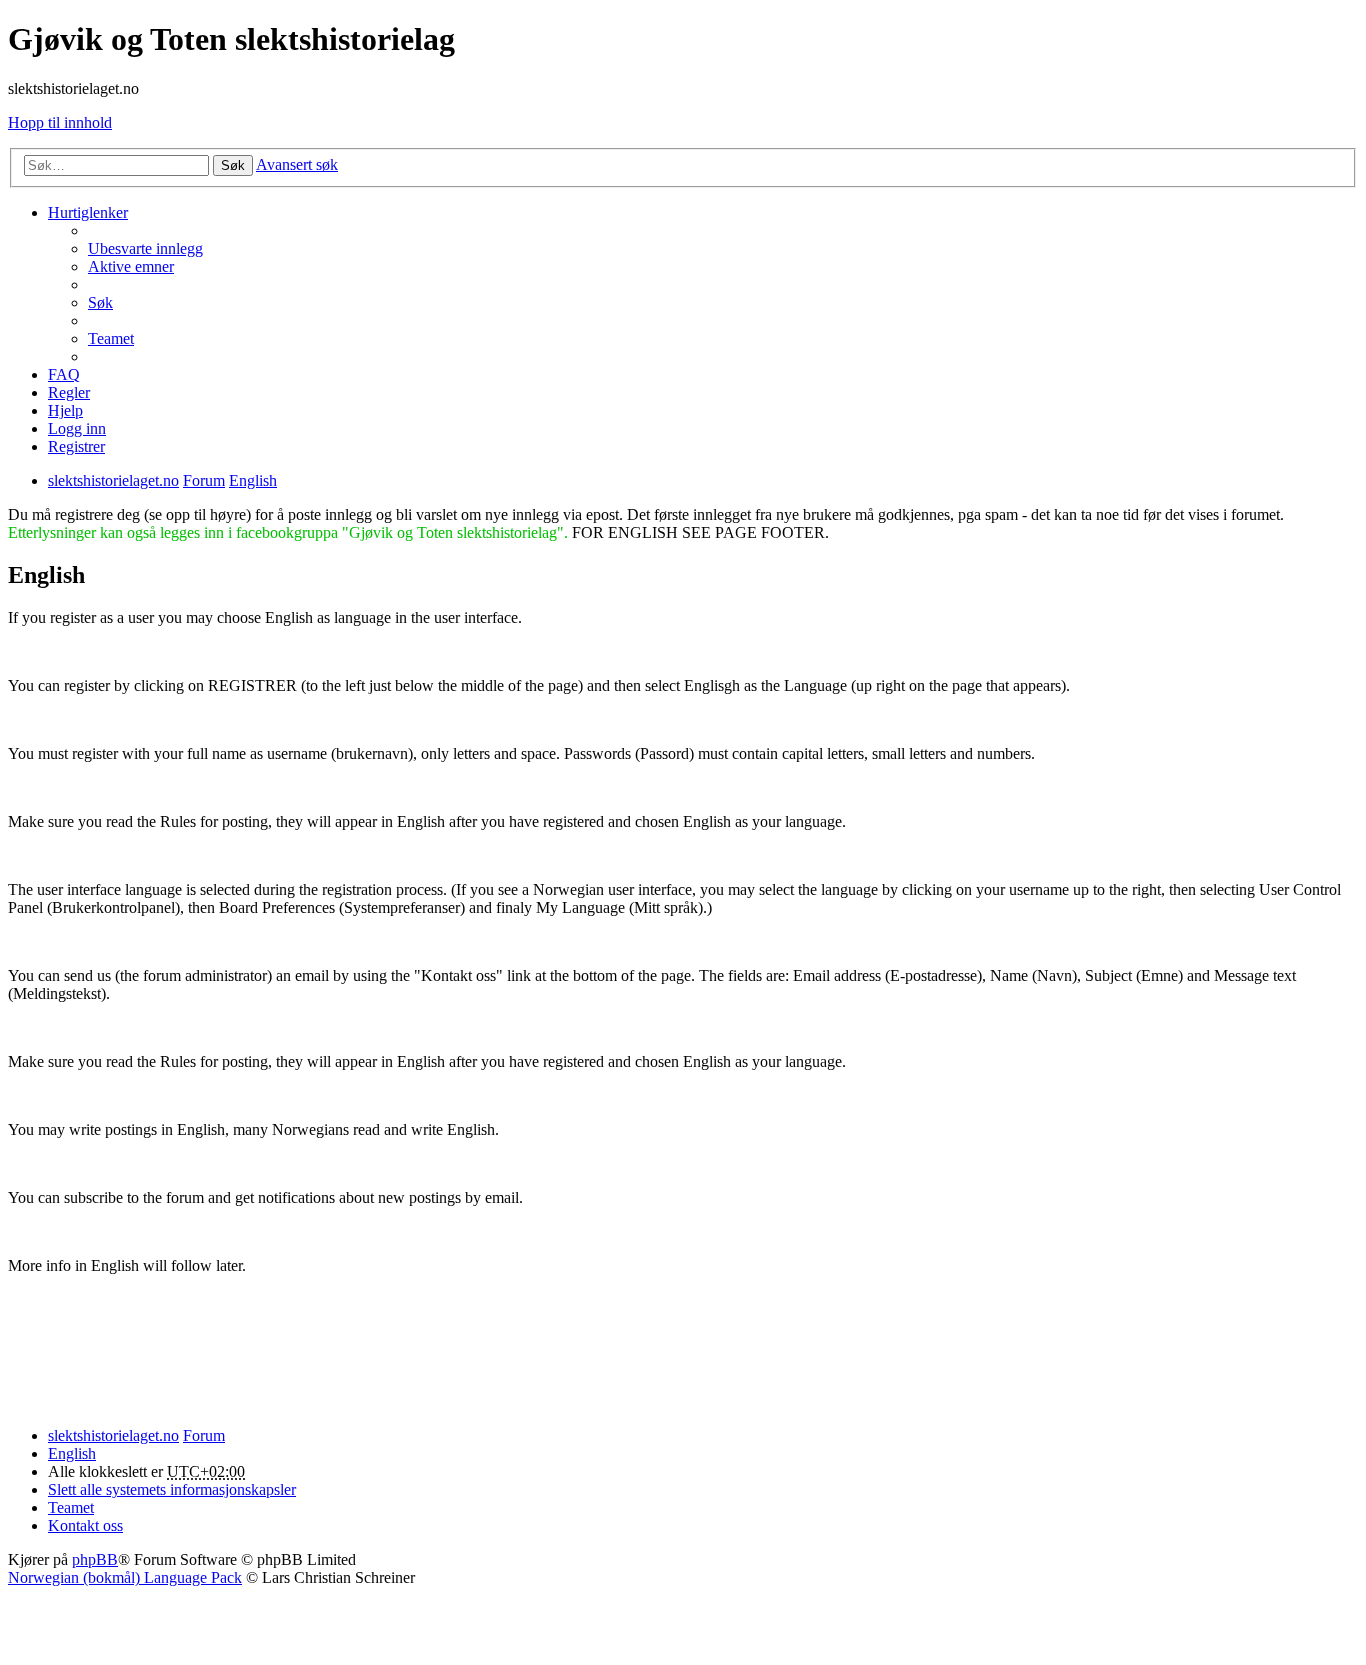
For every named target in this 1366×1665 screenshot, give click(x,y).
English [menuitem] (72, 1453)
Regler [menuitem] (69, 392)
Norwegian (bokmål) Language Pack (125, 1577)
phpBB (95, 1559)
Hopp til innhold (60, 122)
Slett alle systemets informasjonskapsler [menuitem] (172, 1489)
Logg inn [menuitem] (77, 428)
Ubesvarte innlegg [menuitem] (145, 248)
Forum (204, 1435)
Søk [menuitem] (100, 302)
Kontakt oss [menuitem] (85, 1525)
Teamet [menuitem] (111, 338)
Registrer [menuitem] (76, 446)
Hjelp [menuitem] (65, 410)
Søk (233, 165)
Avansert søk (297, 164)
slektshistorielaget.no (113, 1435)
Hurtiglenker (88, 212)
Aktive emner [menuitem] (131, 266)
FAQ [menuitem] (64, 374)
